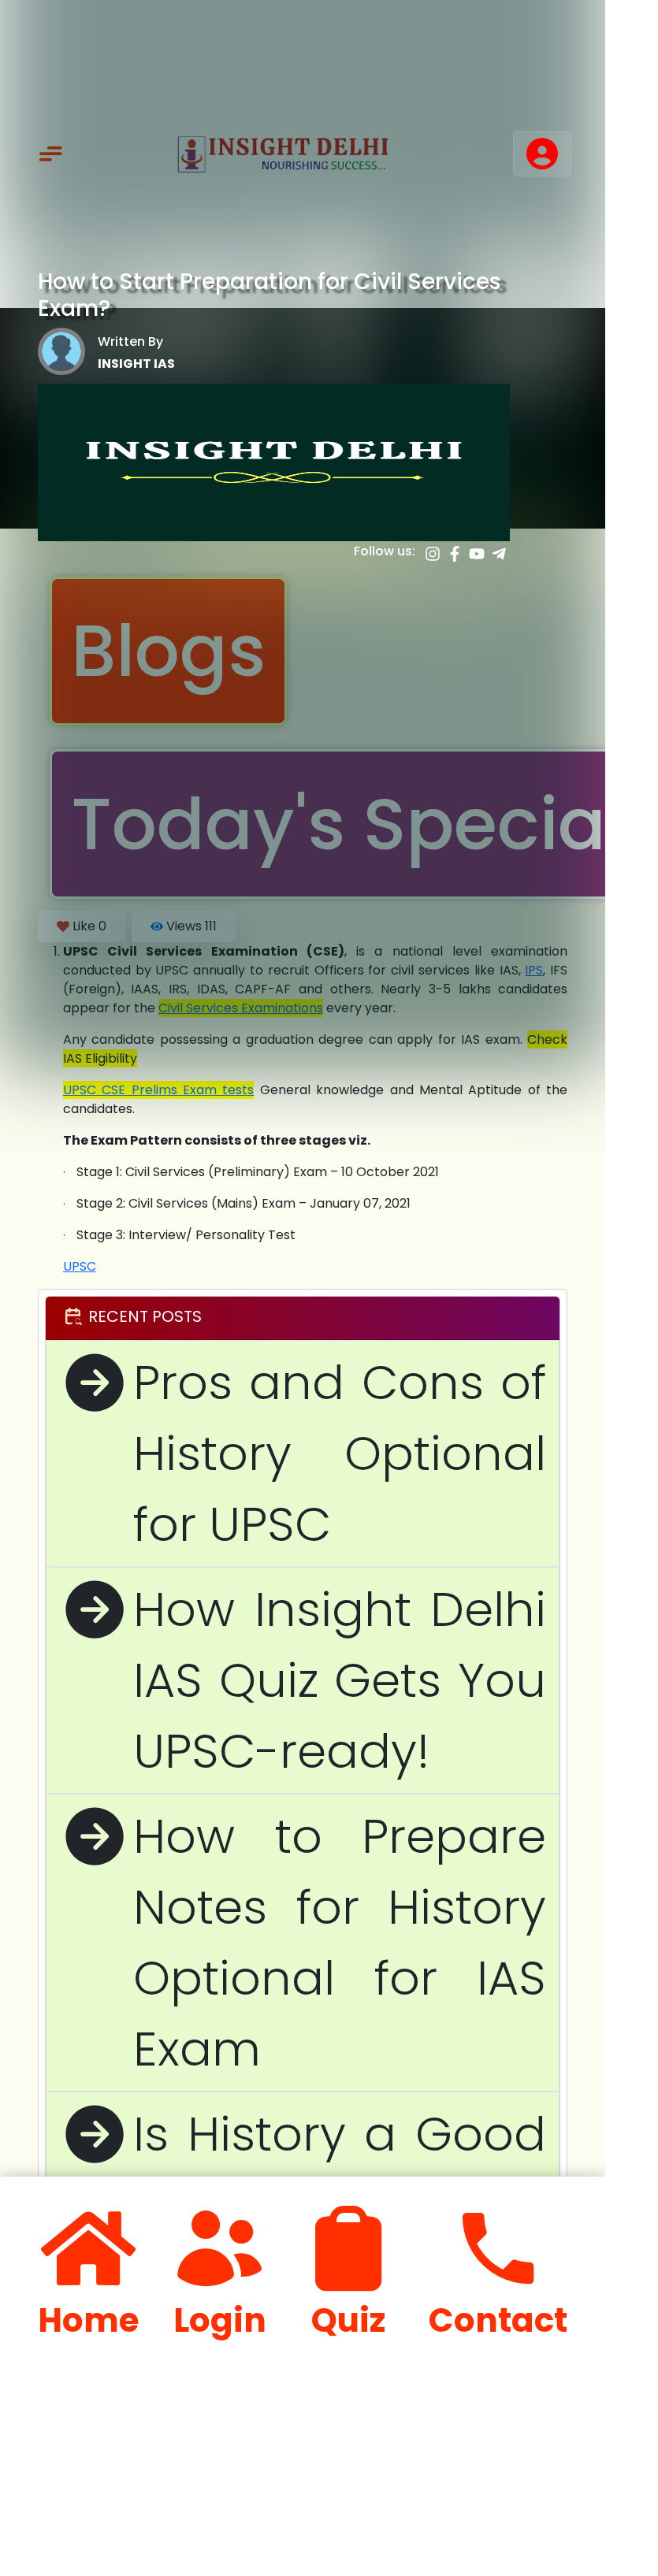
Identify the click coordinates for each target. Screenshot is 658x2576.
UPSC (80, 1266)
